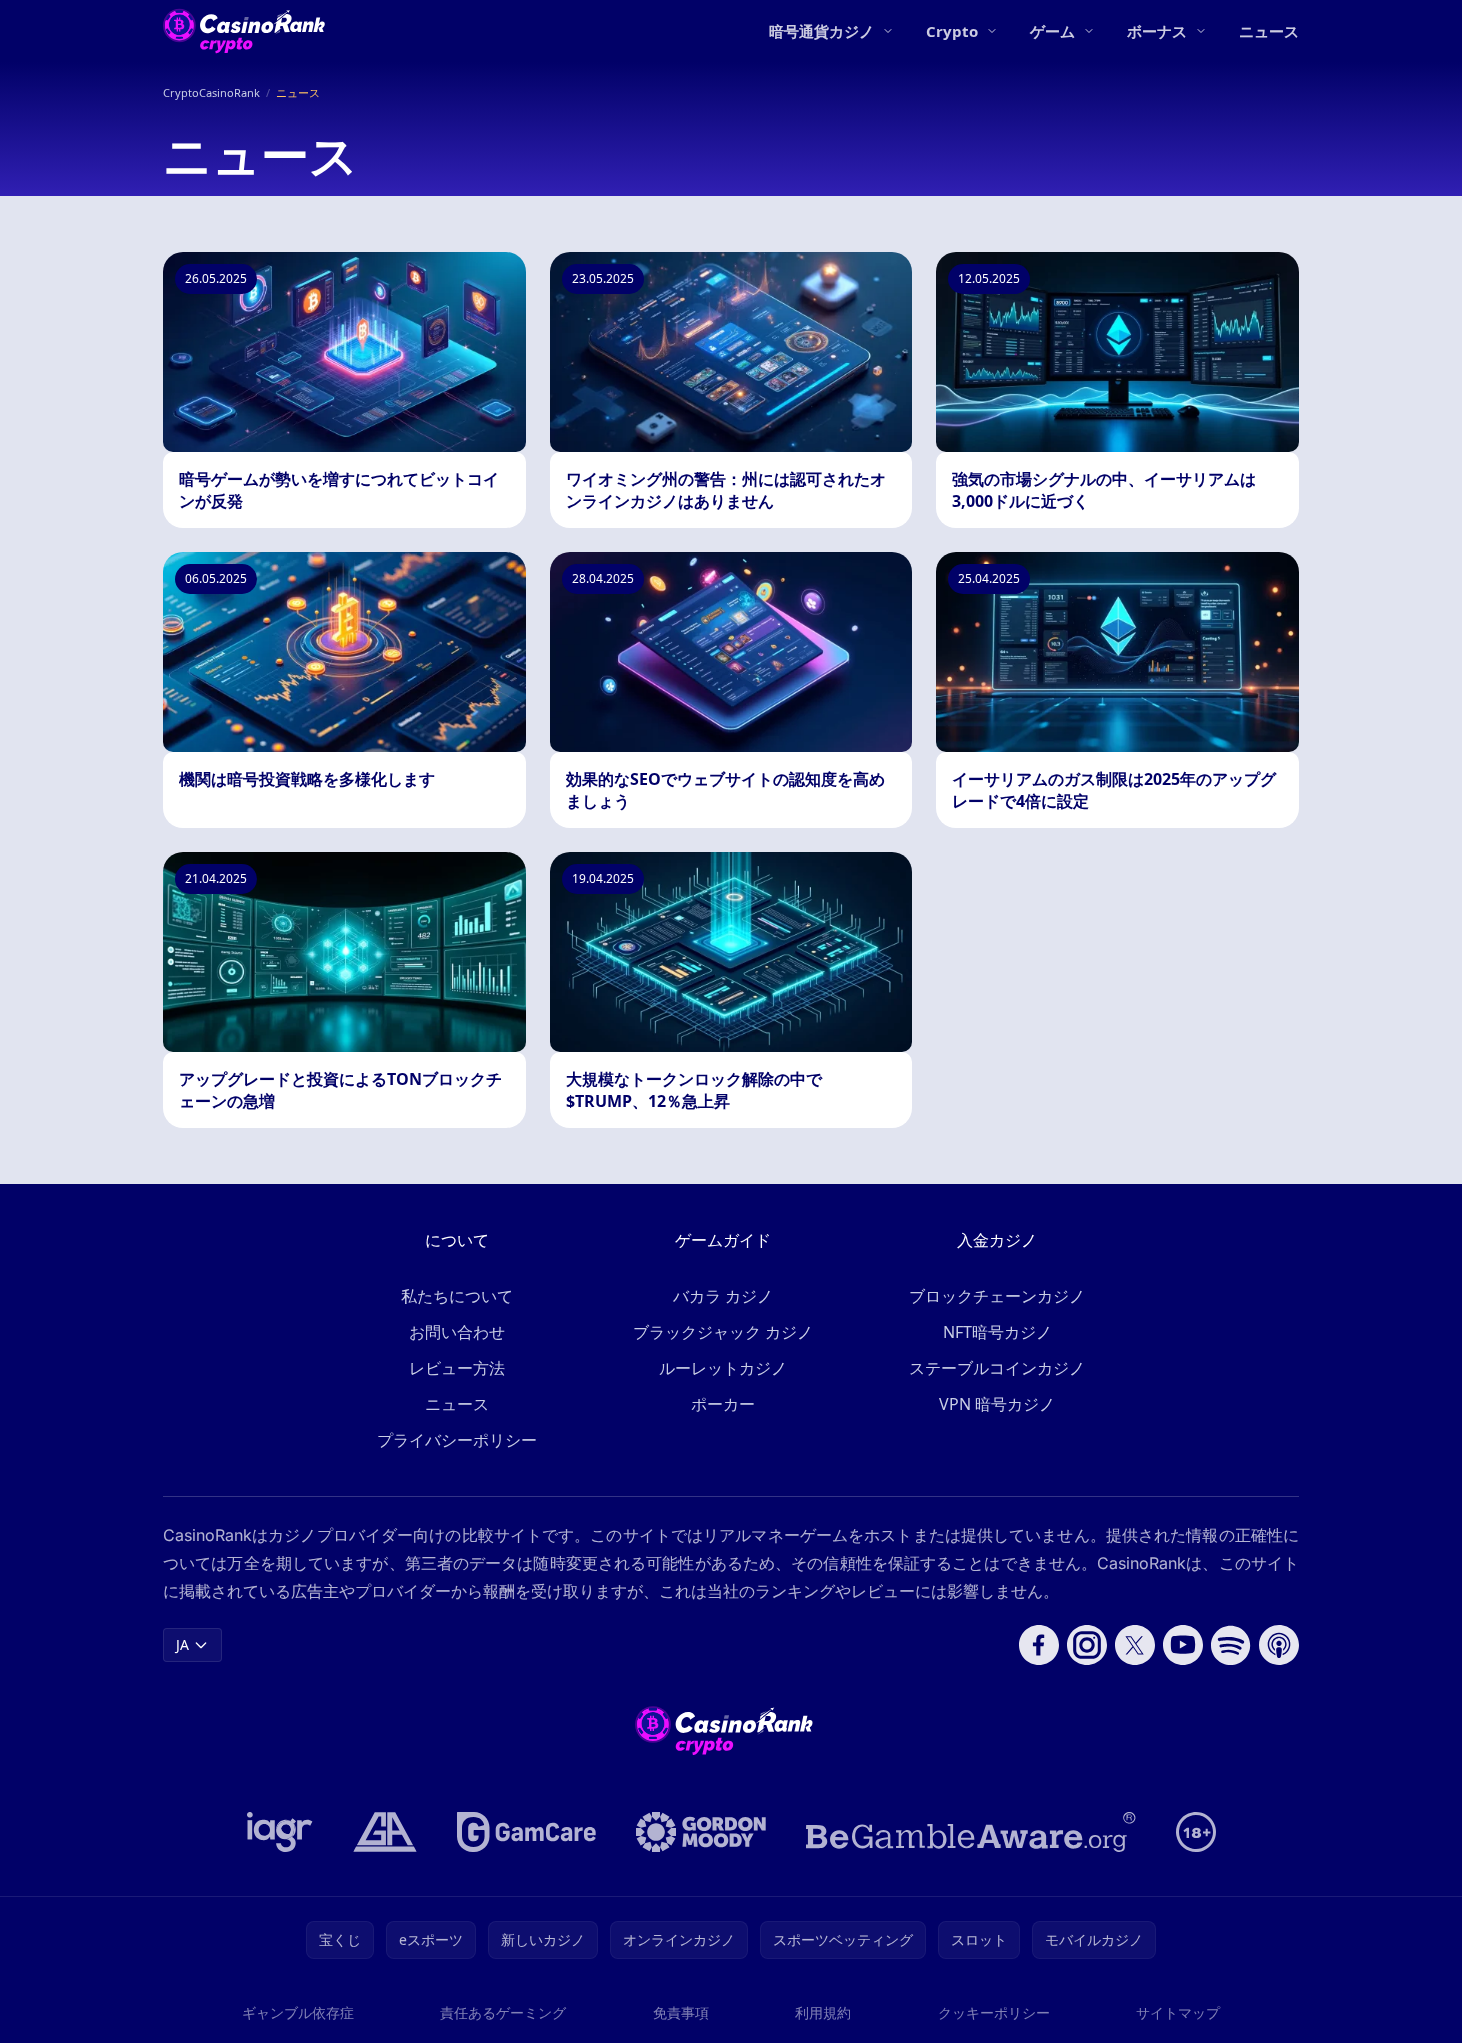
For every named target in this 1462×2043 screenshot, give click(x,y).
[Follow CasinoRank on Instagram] (1087, 1645)
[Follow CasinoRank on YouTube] (1183, 1645)
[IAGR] (280, 1832)
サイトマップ (1178, 2012)
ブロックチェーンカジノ (997, 1296)
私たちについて (457, 1296)
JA (182, 1644)
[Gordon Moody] (701, 1832)
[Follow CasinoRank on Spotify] (1231, 1645)
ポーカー (723, 1404)
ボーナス (1157, 31)
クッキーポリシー (994, 2012)
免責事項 (681, 2012)
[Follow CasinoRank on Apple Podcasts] (1279, 1645)
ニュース (1269, 31)
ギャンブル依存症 (298, 2012)
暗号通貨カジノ (821, 31)
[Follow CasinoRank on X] (1135, 1645)
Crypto (952, 31)
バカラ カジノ (723, 1296)
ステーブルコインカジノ (997, 1368)
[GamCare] (526, 1832)
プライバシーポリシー (457, 1440)
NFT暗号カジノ (997, 1332)
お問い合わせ (457, 1332)
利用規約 (823, 2012)
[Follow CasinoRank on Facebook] (1039, 1645)
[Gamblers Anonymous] (385, 1832)
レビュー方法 (457, 1368)
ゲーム (1052, 31)
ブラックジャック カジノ (723, 1332)
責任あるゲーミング (503, 2012)
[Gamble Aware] (971, 1832)
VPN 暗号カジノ (997, 1404)
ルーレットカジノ (723, 1368)
